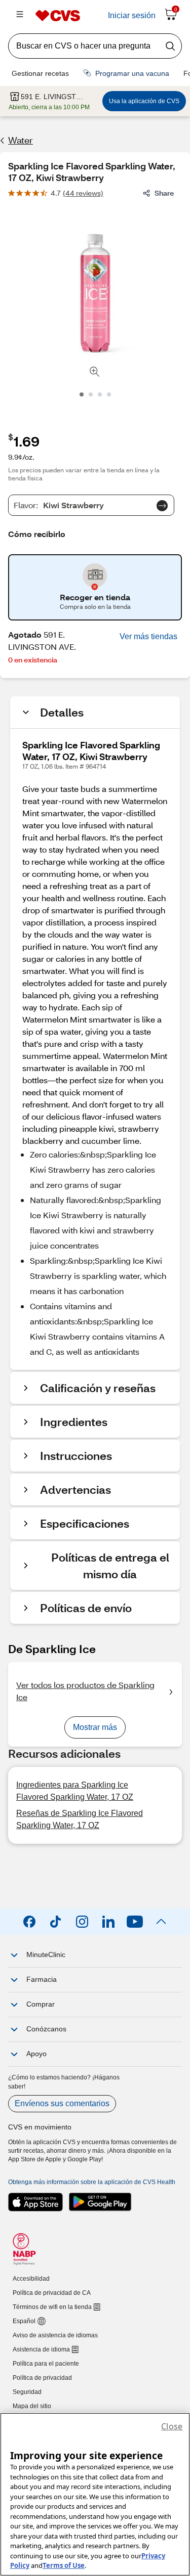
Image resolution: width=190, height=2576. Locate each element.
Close (172, 2426)
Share (164, 193)
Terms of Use (64, 2565)
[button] (148, 637)
